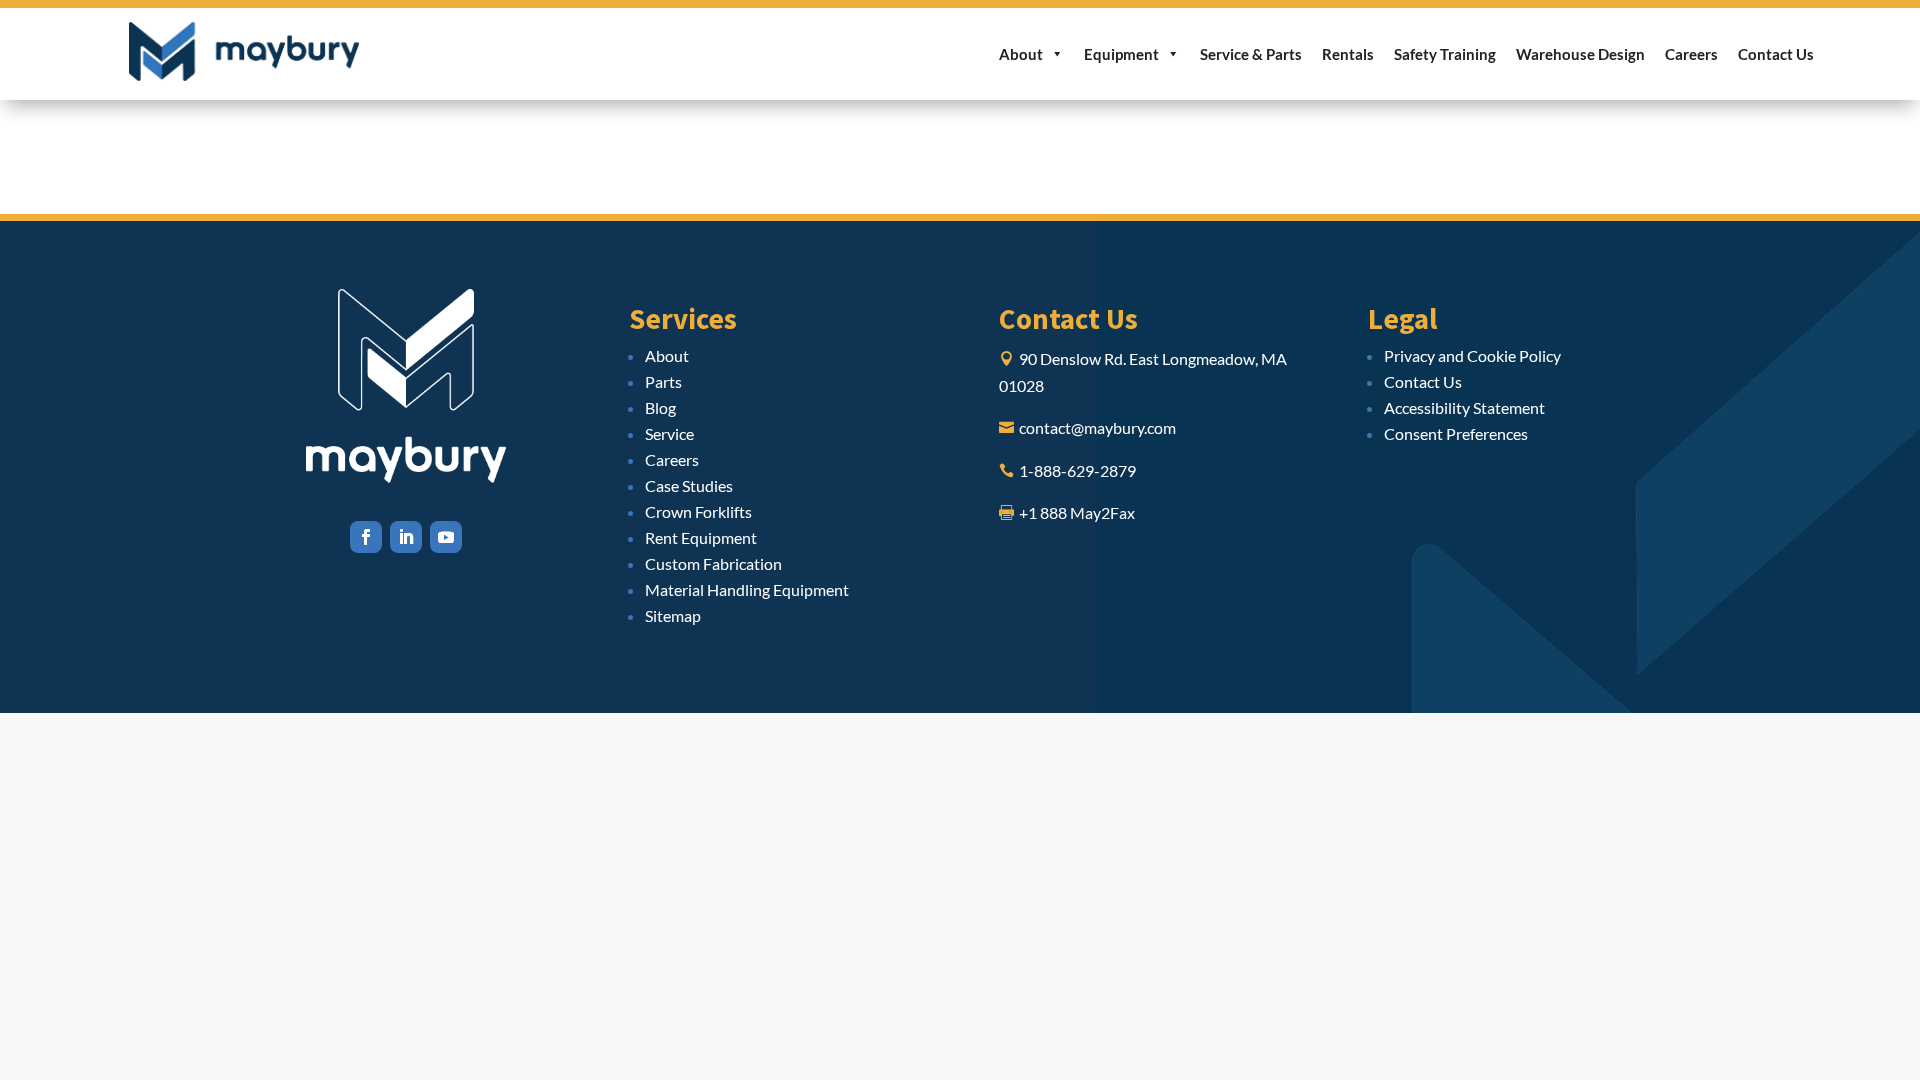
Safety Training (1445, 54)
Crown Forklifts (698, 511)
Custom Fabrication (713, 563)
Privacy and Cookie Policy (1472, 355)
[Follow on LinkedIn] (406, 537)
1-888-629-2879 (1077, 470)
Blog (660, 407)
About (1021, 54)
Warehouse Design (1580, 54)
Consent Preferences (1456, 433)
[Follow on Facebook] (366, 537)
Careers (1691, 54)
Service (669, 433)
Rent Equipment (701, 537)
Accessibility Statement (1464, 407)
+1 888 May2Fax (1077, 512)
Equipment (1121, 54)
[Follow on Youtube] (446, 537)
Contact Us (1776, 54)
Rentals (1348, 54)
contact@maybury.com (1097, 427)
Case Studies (689, 485)
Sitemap (673, 615)
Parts (663, 381)
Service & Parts (1251, 54)
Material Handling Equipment (747, 589)
